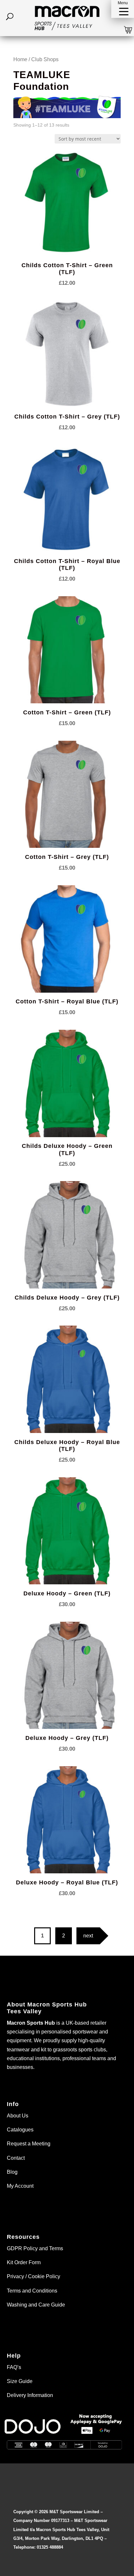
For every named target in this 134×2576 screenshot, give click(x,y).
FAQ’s (14, 2367)
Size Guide (20, 2381)
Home (20, 59)
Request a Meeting (29, 2144)
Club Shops (45, 59)
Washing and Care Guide (36, 2305)
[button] (123, 9)
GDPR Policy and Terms (35, 2248)
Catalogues (20, 2130)
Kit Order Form (24, 2262)
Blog (12, 2172)
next (88, 1936)
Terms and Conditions (32, 2291)
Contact (16, 2158)
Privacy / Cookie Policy (33, 2276)
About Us (18, 2116)
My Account (20, 2186)
